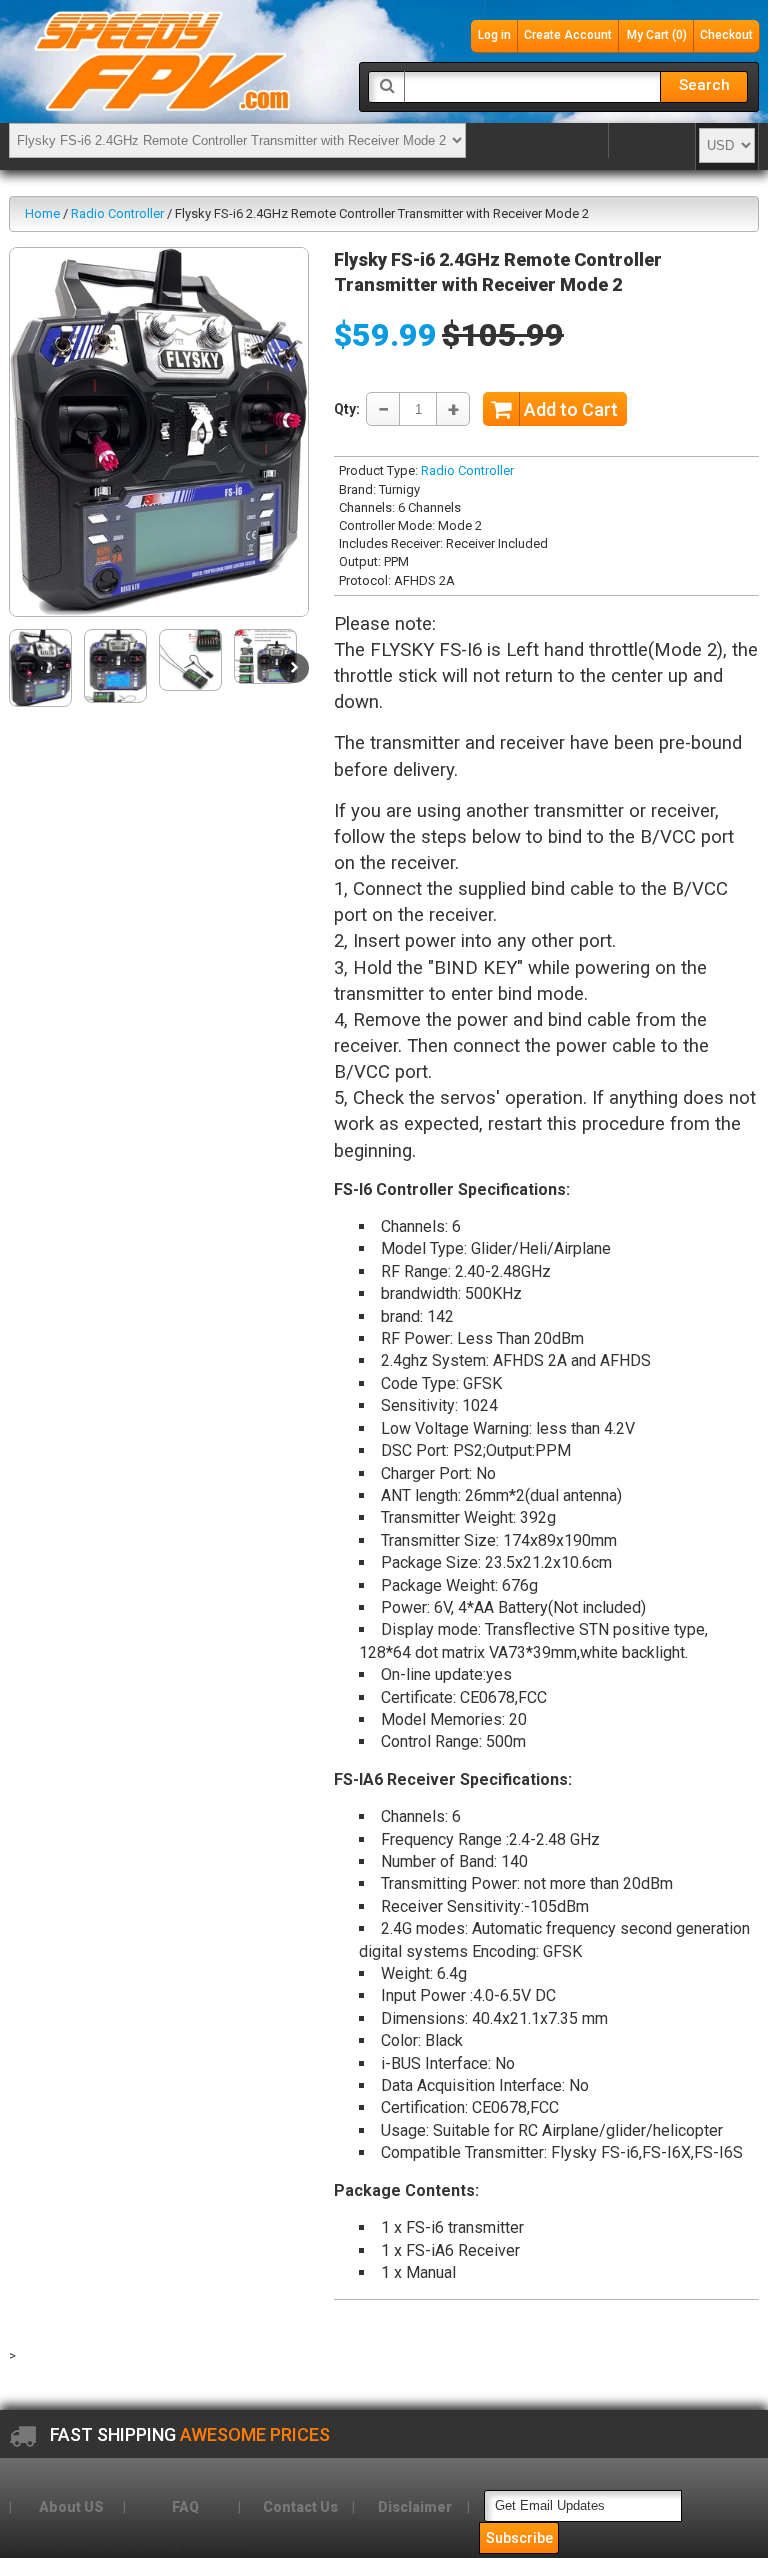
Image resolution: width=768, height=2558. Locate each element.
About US (71, 2507)
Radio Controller (117, 213)
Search (704, 85)
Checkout (726, 35)
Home (42, 213)
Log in (494, 35)
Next (294, 668)
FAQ (185, 2507)
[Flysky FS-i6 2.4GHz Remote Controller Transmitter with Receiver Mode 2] (159, 432)
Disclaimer (415, 2507)
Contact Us (300, 2507)
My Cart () (657, 35)
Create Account (568, 35)
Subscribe (519, 2538)
